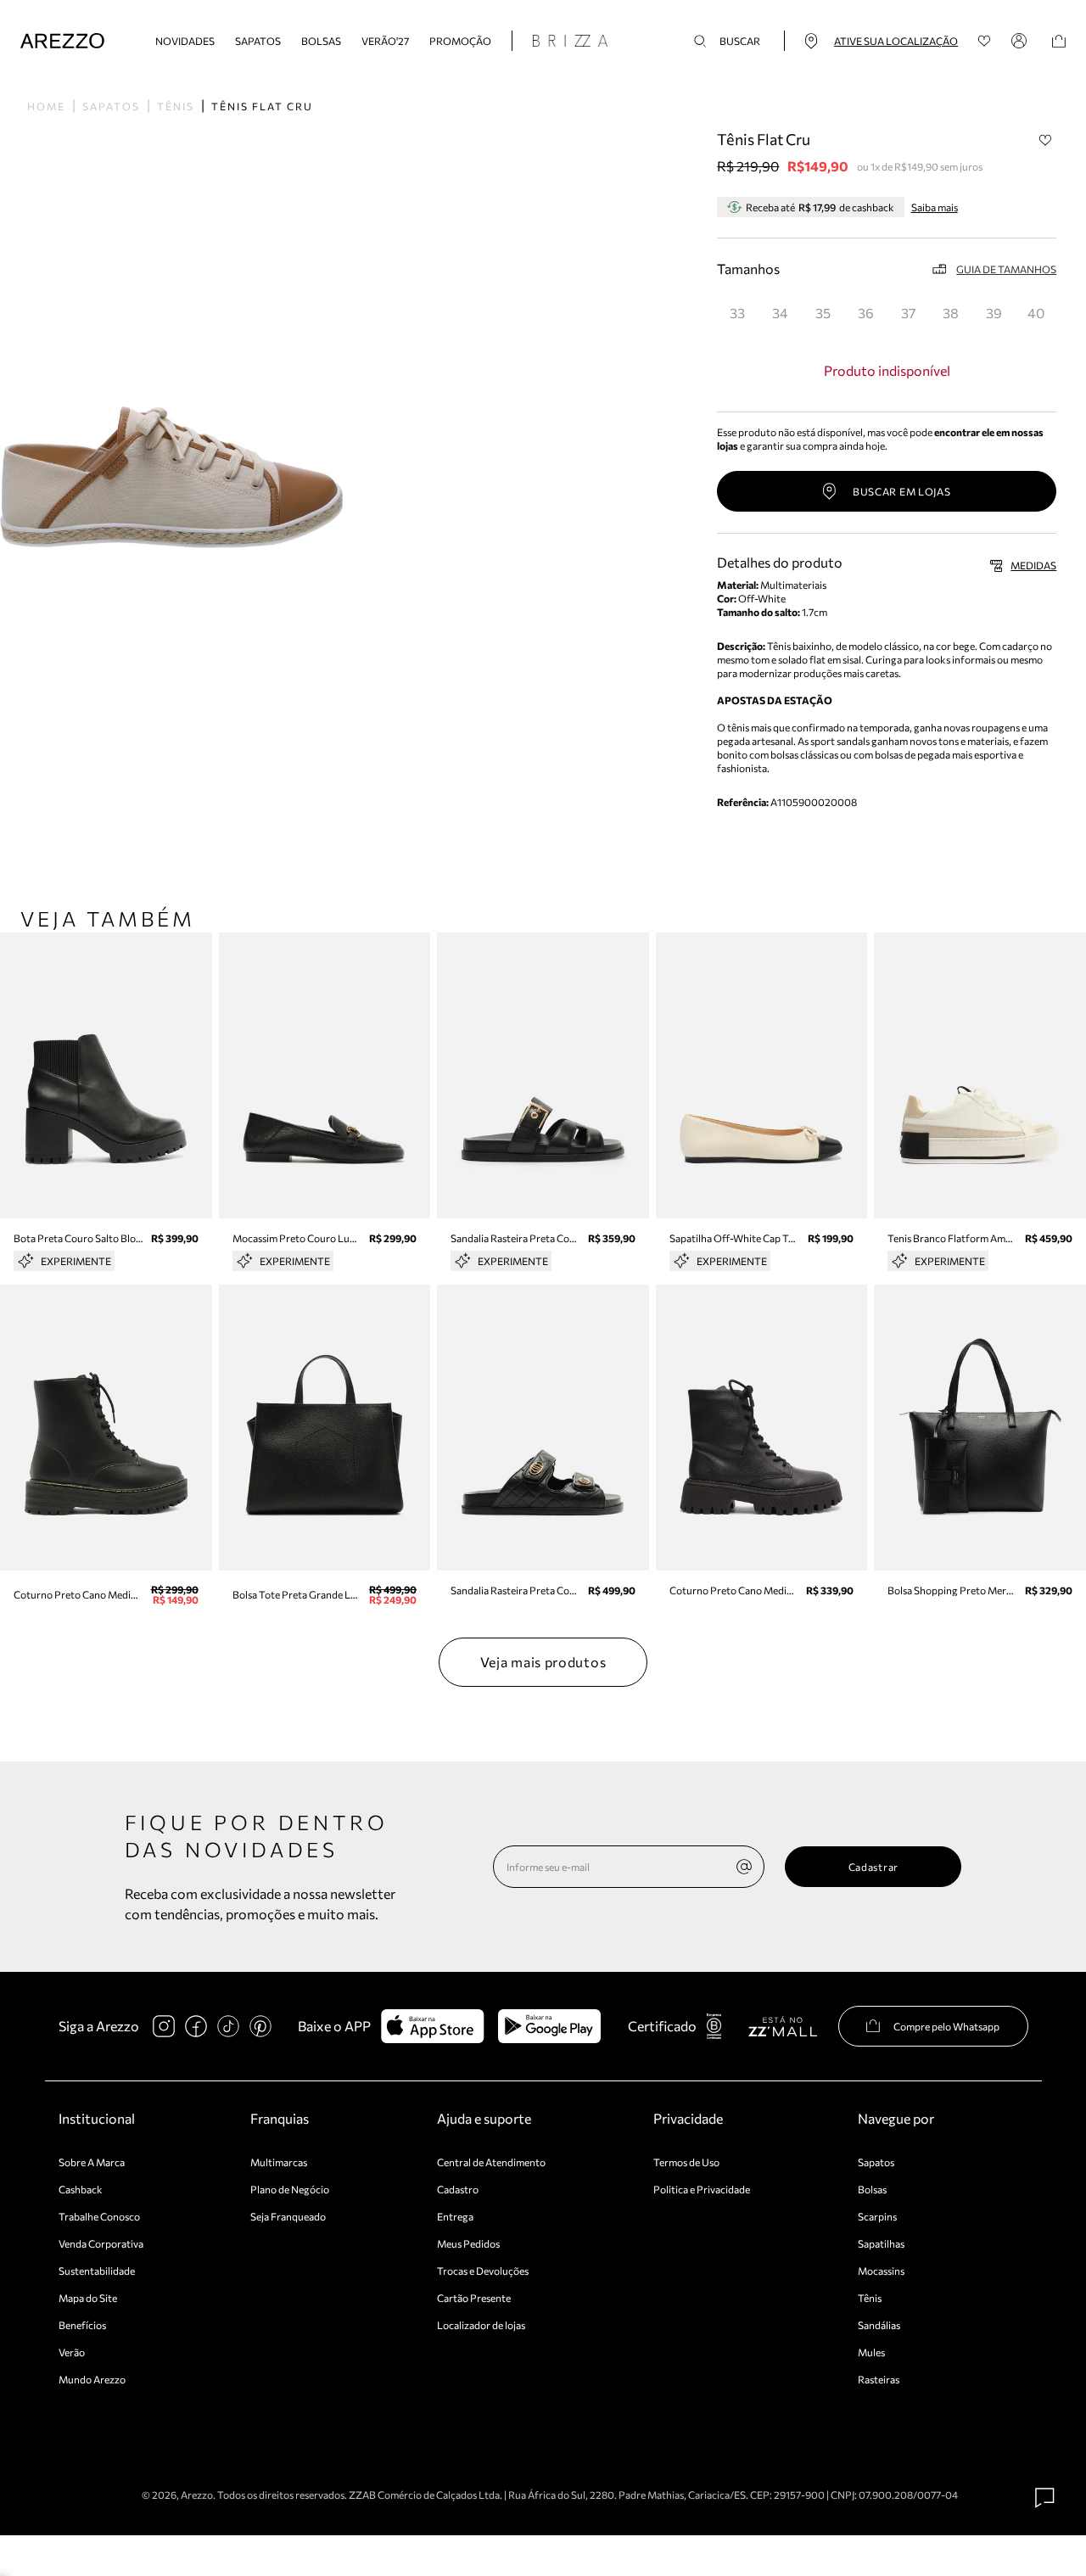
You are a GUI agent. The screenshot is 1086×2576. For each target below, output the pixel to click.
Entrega (455, 2216)
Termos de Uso (686, 2162)
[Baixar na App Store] (432, 2026)
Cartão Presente (474, 2298)
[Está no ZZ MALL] (783, 2026)
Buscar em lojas (902, 491)
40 (1036, 313)
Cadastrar (873, 1867)
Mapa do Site (88, 2298)
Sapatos (258, 41)
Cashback (81, 2189)
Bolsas (321, 41)
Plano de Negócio (290, 2189)
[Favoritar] (1045, 140)
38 (951, 313)
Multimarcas (279, 2162)
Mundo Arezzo (92, 2379)
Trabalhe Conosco (99, 2216)
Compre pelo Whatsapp (946, 2026)
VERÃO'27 (385, 41)
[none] (744, 1867)
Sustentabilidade (97, 2271)
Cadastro (458, 2189)
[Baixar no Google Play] (549, 2026)
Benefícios (82, 2325)
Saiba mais (935, 207)
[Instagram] (164, 2026)
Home (46, 106)
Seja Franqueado (288, 2216)
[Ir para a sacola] (1059, 41)
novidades (185, 41)
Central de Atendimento (491, 2162)
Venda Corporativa (101, 2243)
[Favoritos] (985, 41)
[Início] (62, 41)
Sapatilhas (881, 2243)
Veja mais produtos (543, 1662)
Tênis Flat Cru (262, 106)
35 (823, 313)
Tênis (176, 106)
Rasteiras (879, 2379)
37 (908, 313)
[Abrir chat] (1045, 2498)
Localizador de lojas (481, 2325)
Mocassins (881, 2271)
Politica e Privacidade (702, 2189)
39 (994, 313)
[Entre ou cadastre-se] (1022, 41)
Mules (871, 2352)
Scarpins (877, 2216)
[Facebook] (196, 2026)
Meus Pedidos (468, 2243)
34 (780, 313)
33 (737, 313)
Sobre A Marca (92, 2162)
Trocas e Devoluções (483, 2271)
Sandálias (879, 2325)
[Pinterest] (260, 2026)
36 (866, 313)
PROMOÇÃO (460, 41)
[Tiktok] (228, 2026)
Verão (72, 2352)
